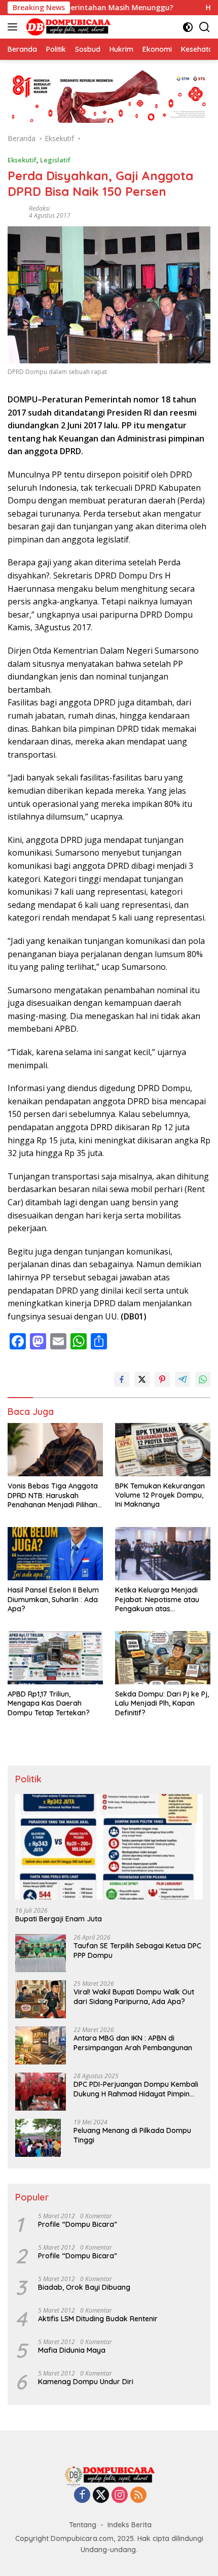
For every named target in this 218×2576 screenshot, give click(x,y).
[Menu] (14, 27)
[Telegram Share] (183, 1379)
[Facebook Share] (122, 1379)
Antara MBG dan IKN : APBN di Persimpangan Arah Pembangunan (133, 2043)
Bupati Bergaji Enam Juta (59, 1919)
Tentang (83, 2525)
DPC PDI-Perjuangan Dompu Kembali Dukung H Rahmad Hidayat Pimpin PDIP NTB (136, 2089)
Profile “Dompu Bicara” (78, 2224)
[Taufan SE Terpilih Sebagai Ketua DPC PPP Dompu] (41, 1953)
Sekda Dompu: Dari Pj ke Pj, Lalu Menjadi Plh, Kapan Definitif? (162, 1703)
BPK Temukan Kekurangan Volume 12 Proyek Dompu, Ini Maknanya (160, 1495)
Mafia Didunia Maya (72, 2350)
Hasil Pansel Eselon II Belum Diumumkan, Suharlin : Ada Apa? (53, 1599)
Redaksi (39, 208)
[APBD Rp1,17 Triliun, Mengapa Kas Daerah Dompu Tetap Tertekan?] (55, 1658)
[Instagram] (120, 2496)
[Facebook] (82, 2496)
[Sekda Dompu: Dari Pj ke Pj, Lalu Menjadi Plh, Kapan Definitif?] (163, 1658)
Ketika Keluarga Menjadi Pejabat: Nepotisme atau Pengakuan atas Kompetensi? (157, 1599)
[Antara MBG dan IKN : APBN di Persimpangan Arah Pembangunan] (41, 2045)
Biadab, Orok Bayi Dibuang (84, 2287)
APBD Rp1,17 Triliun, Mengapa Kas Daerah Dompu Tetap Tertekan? (49, 1703)
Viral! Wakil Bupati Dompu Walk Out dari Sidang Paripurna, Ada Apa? (134, 1996)
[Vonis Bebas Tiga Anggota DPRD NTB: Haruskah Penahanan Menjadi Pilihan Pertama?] (55, 1450)
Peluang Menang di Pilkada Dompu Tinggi (132, 2135)
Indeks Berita (130, 2525)
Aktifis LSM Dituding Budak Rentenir (98, 2319)
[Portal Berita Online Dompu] (67, 27)
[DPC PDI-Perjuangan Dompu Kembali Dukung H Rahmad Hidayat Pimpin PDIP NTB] (41, 2092)
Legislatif (55, 160)
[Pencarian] (205, 27)
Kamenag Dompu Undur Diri (86, 2382)
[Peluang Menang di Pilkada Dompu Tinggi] (38, 2138)
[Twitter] (101, 2496)
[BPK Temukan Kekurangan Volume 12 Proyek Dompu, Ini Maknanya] (163, 1450)
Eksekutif (22, 160)
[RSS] (138, 2496)
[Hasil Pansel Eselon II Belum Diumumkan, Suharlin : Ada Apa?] (55, 1554)
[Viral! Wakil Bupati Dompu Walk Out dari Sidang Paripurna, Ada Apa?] (41, 1999)
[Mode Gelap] (188, 27)
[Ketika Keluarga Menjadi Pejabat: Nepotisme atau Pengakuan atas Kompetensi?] (163, 1554)
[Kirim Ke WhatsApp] (203, 1379)
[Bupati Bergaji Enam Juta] (109, 1847)
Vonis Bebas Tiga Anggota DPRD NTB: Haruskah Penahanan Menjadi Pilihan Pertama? (53, 1495)
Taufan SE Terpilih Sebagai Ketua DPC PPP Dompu (137, 1950)
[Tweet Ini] (142, 1379)
